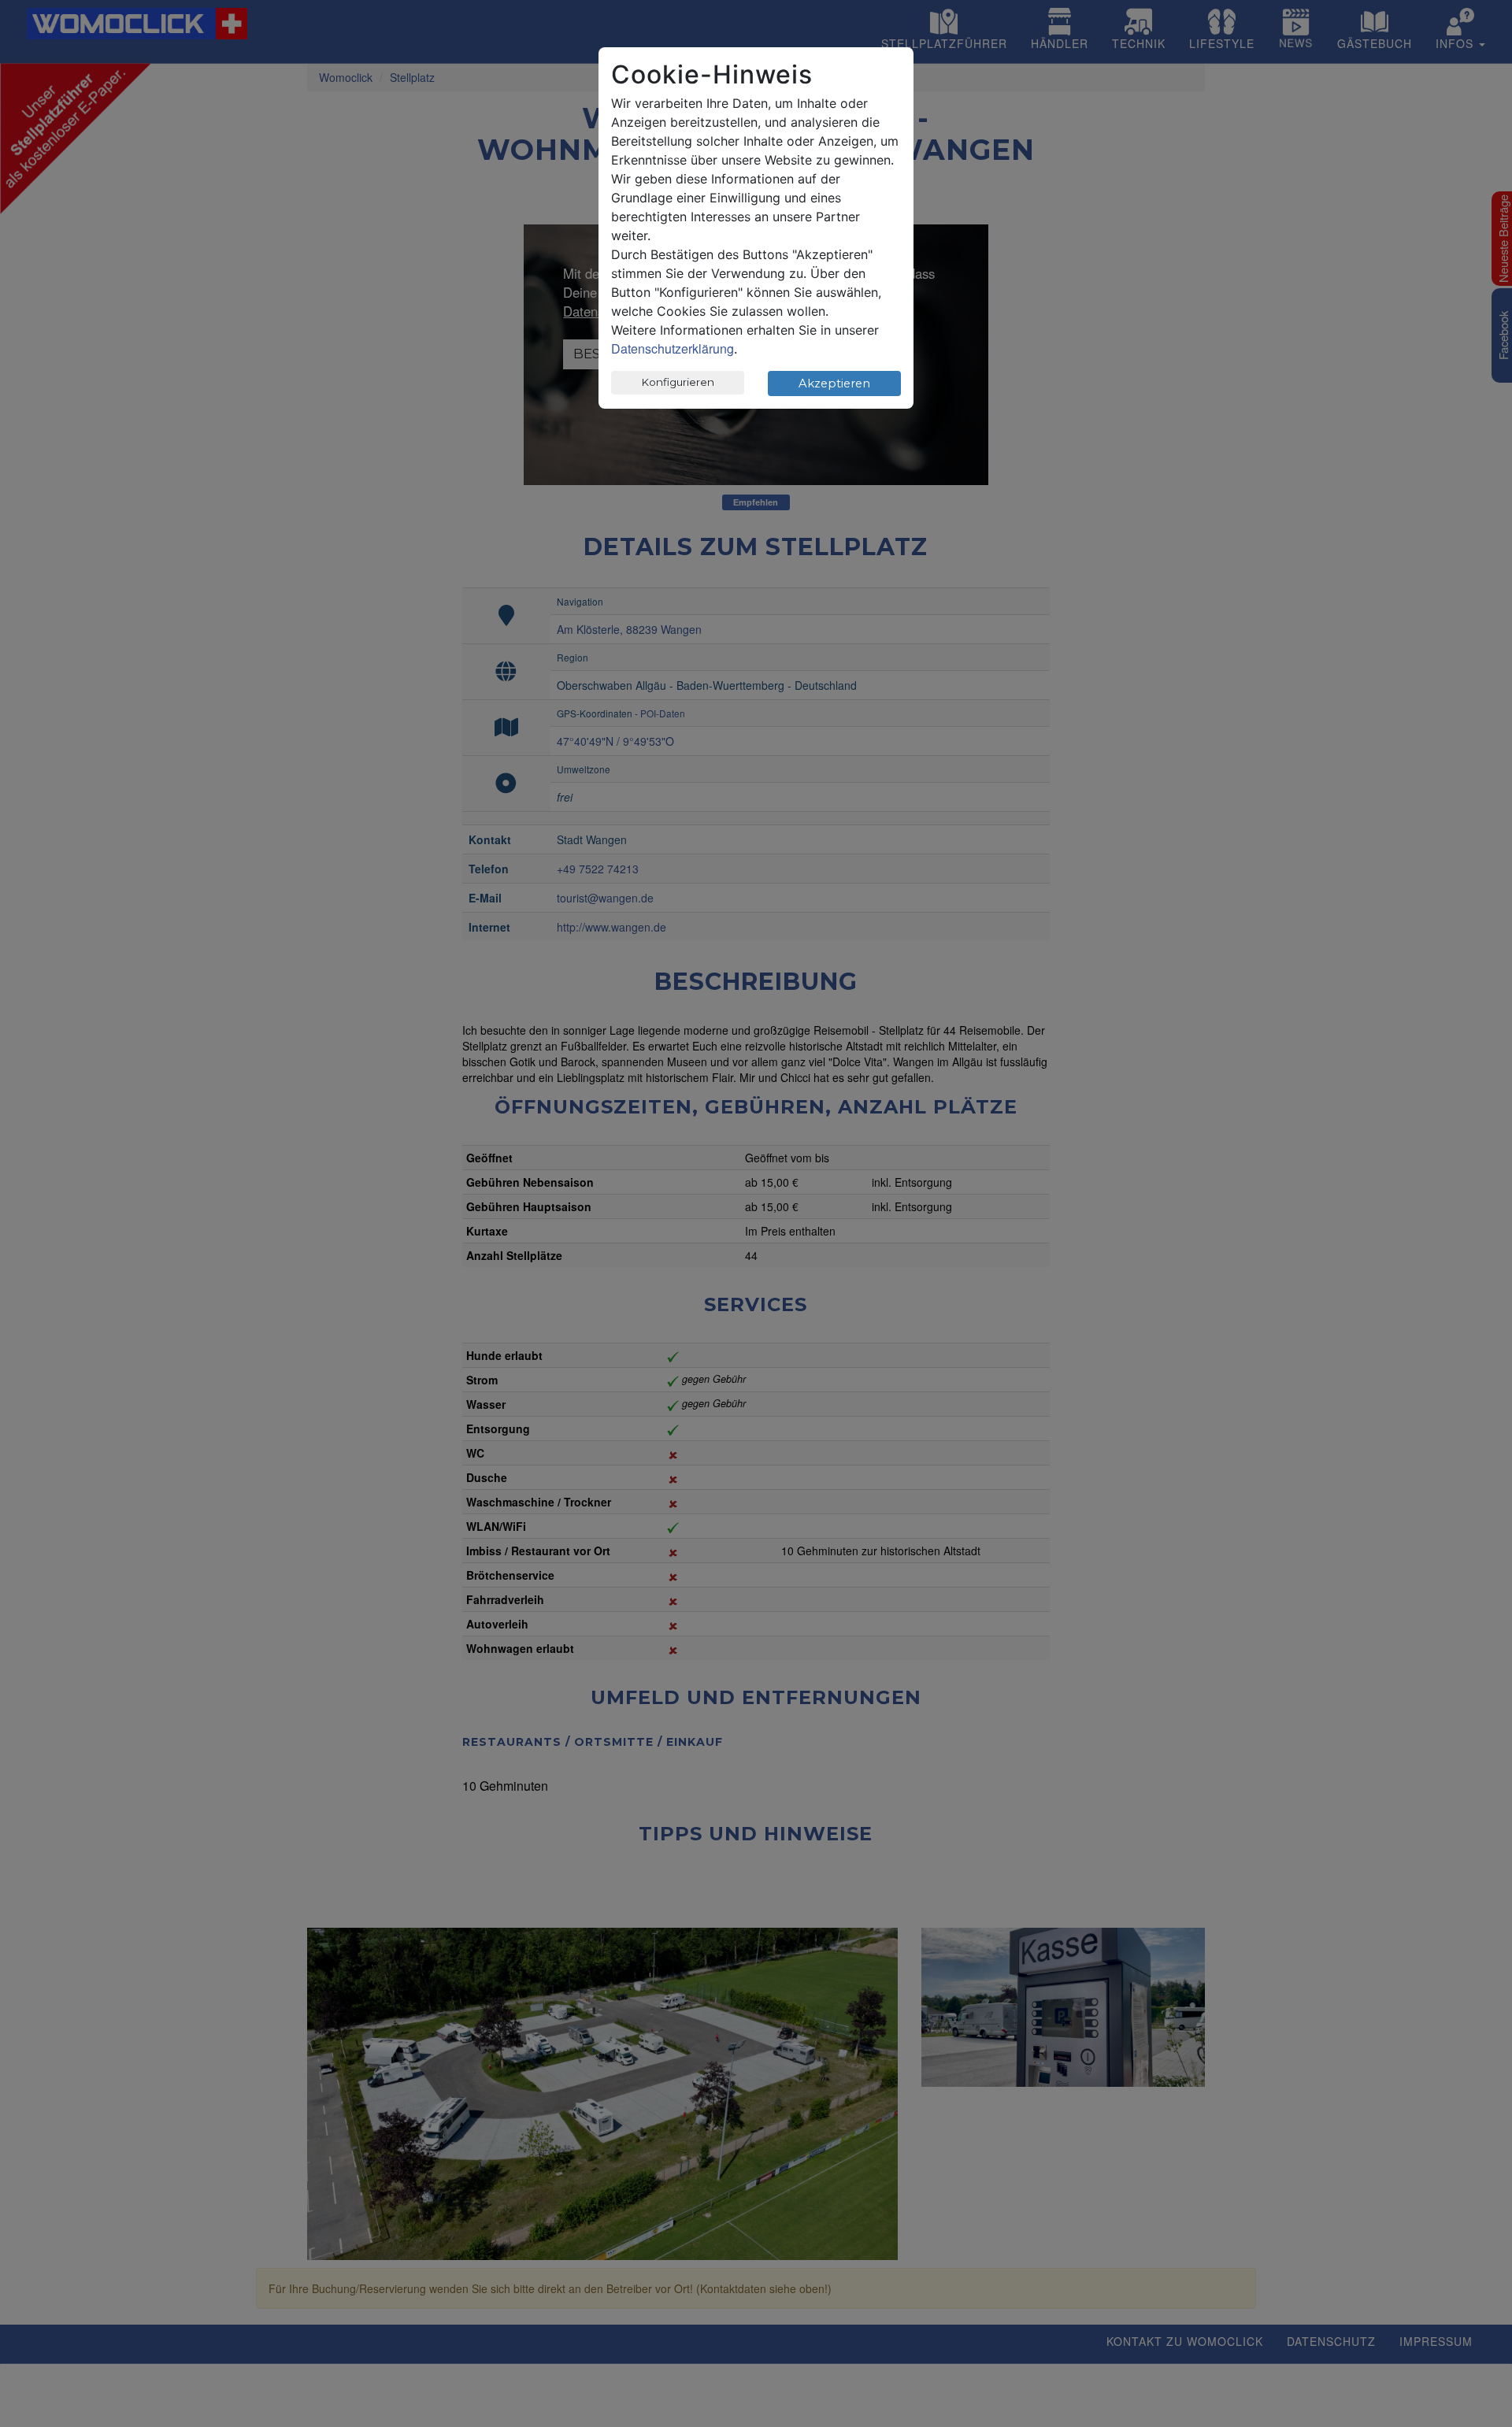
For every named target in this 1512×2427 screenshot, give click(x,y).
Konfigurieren (678, 382)
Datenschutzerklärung (673, 348)
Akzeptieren (834, 384)
